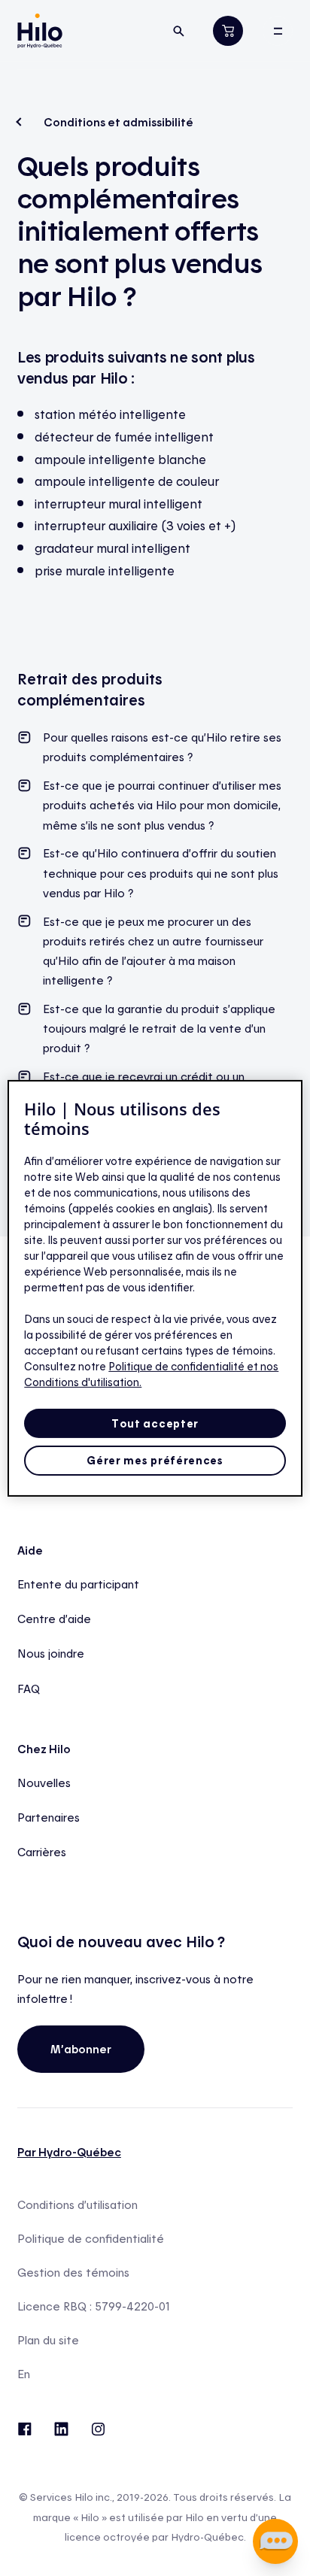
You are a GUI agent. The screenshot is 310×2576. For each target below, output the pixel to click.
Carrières (42, 1852)
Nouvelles (44, 1783)
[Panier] (228, 30)
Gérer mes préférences (155, 1460)
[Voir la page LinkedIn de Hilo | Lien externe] (61, 2427)
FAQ (29, 1689)
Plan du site (48, 2340)
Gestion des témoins (73, 2273)
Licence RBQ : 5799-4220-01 (94, 2306)
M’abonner (81, 2049)
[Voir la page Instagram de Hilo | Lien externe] (98, 2427)
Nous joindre (51, 1653)
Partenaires (49, 1817)
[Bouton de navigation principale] (278, 31)
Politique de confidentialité (91, 2239)
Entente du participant (78, 1584)
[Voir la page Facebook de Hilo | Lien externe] (24, 2427)
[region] (155, 1288)
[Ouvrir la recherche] (179, 31)
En (24, 2374)
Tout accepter (155, 1423)
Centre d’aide (54, 1619)
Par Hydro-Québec (69, 2152)
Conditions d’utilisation (77, 2205)
